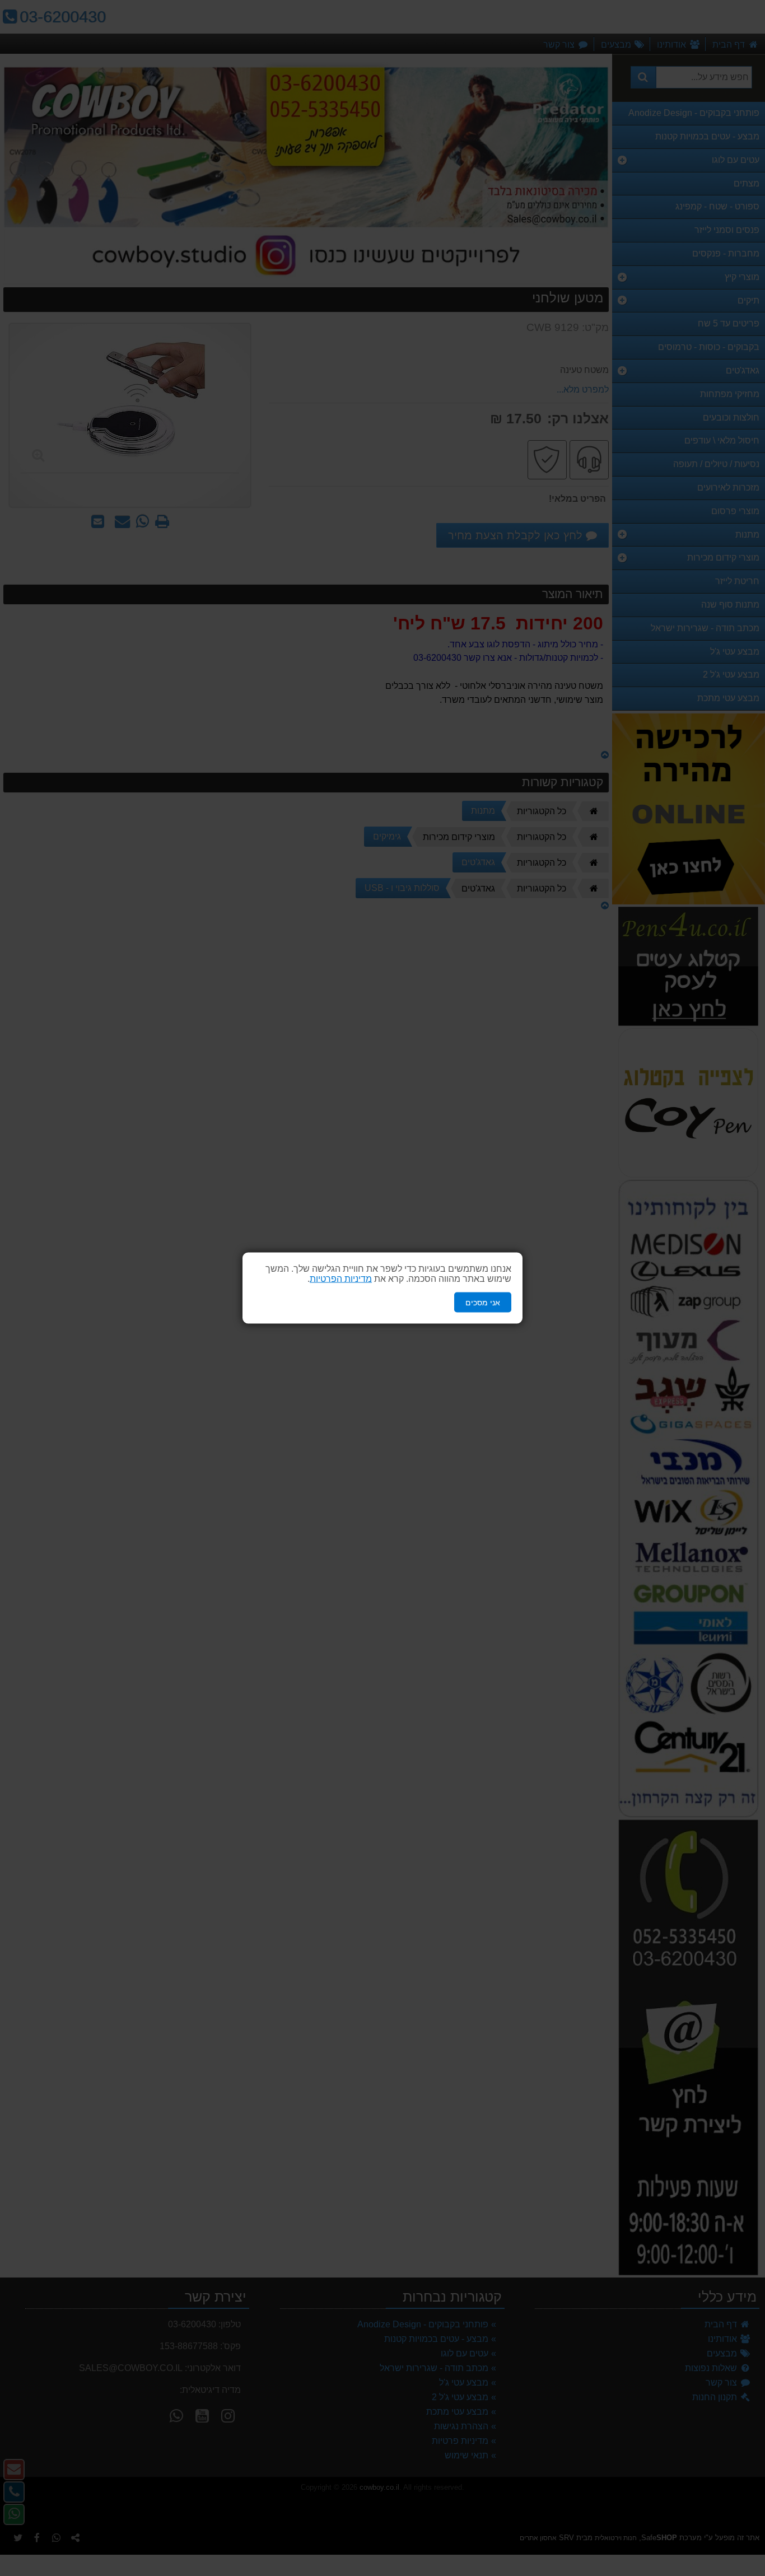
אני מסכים (483, 1302)
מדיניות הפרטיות (341, 1278)
